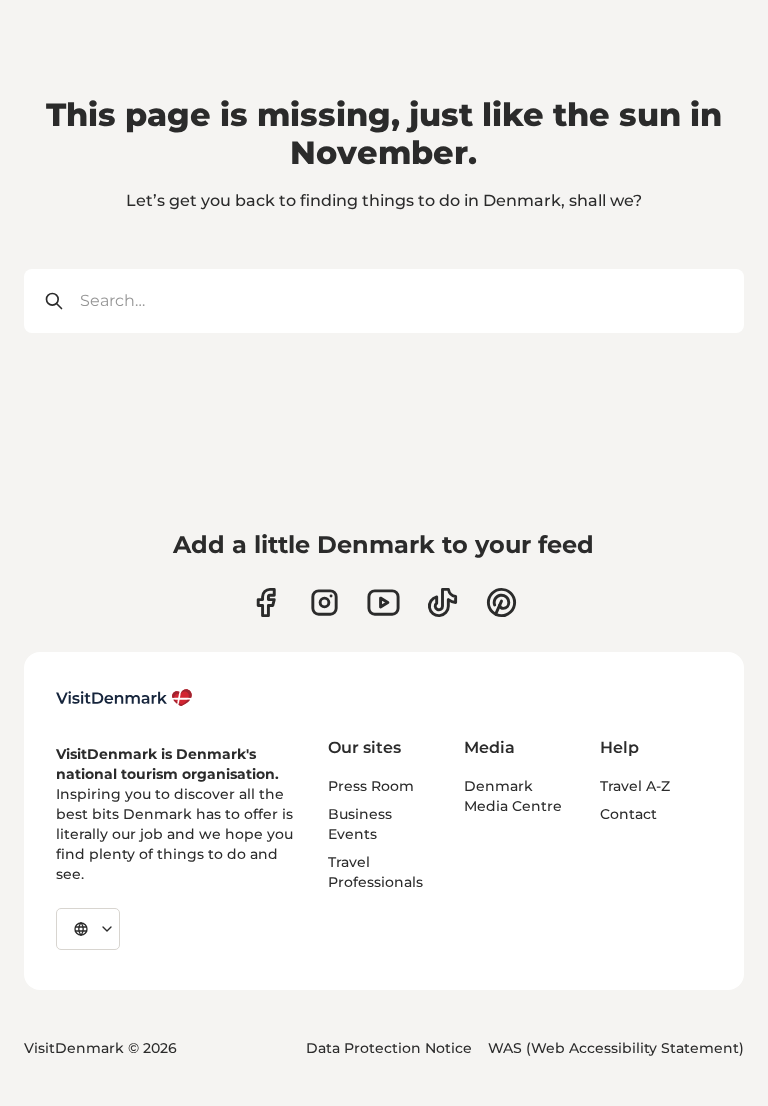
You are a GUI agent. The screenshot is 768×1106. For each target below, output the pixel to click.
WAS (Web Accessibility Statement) (616, 1048)
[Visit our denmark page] (265, 602)
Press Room (371, 786)
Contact (628, 814)
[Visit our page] (324, 602)
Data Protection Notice (389, 1048)
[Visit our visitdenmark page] (383, 602)
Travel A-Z (635, 786)
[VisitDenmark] (124, 698)
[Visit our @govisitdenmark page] (442, 602)
